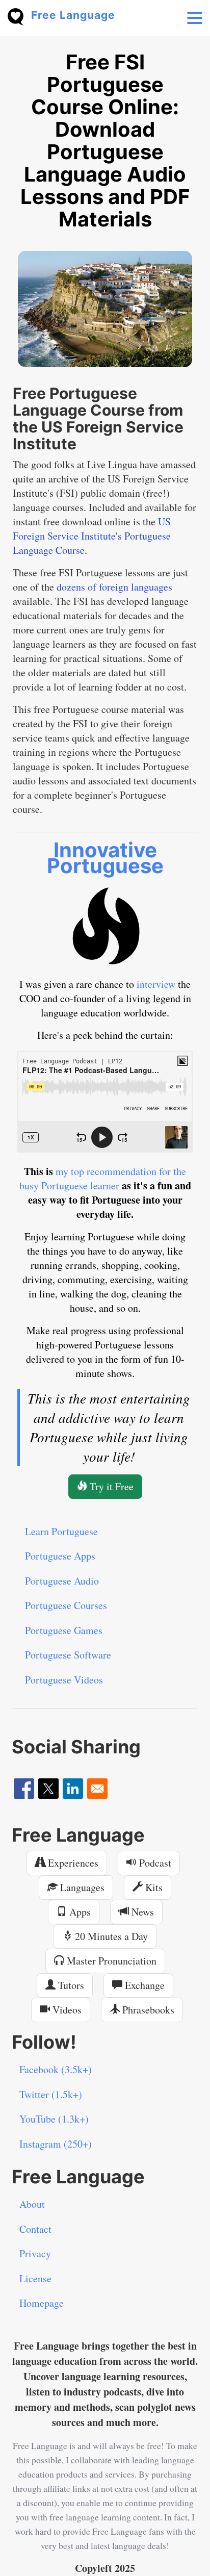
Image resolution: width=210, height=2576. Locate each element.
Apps (79, 1912)
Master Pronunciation (110, 1961)
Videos (66, 2010)
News (141, 1912)
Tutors (70, 1985)
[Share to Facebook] (24, 1789)
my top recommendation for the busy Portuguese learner (103, 1178)
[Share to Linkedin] (73, 1789)
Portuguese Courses (66, 1605)
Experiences (72, 1863)
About (32, 2204)
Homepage (42, 2303)
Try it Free (110, 1486)
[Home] (19, 16)
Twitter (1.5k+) (51, 2094)
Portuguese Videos (64, 1680)
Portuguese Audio (62, 1581)
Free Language (73, 15)
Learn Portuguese (61, 1531)
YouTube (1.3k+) (54, 2119)
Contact (35, 2229)
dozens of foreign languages (114, 587)
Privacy (35, 2253)
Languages (81, 1887)
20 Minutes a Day (110, 1936)
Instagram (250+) (56, 2144)
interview (156, 984)
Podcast (154, 1863)
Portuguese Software (68, 1655)
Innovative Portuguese (105, 858)
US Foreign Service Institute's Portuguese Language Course (92, 536)
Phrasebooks (147, 2010)
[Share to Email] (97, 1789)
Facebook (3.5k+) (56, 2069)
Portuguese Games (64, 1630)
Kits (153, 1887)
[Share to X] (48, 1789)
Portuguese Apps (60, 1556)
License (35, 2278)
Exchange (143, 1985)
